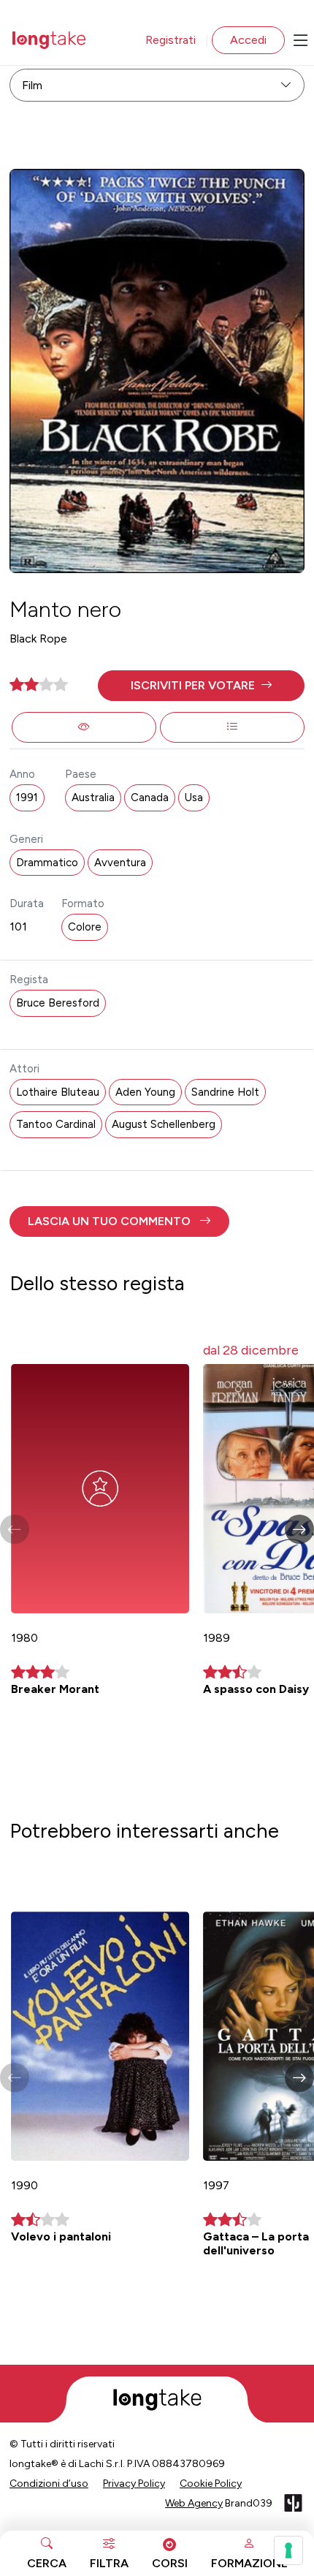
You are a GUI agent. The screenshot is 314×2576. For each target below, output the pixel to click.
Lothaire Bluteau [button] (58, 1092)
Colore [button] (85, 927)
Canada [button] (150, 798)
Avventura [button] (120, 863)
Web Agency (194, 2503)
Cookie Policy (211, 2484)
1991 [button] (27, 798)
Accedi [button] (248, 40)
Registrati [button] (171, 40)
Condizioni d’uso (49, 2484)
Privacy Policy (134, 2484)
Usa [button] (194, 798)
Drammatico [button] (47, 863)
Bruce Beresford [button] (58, 1003)
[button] (201, 686)
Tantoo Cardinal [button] (56, 1124)
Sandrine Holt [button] (225, 1092)
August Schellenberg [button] (164, 1124)
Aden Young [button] (145, 1092)
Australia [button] (93, 798)
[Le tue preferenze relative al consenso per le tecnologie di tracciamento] (288, 2550)
